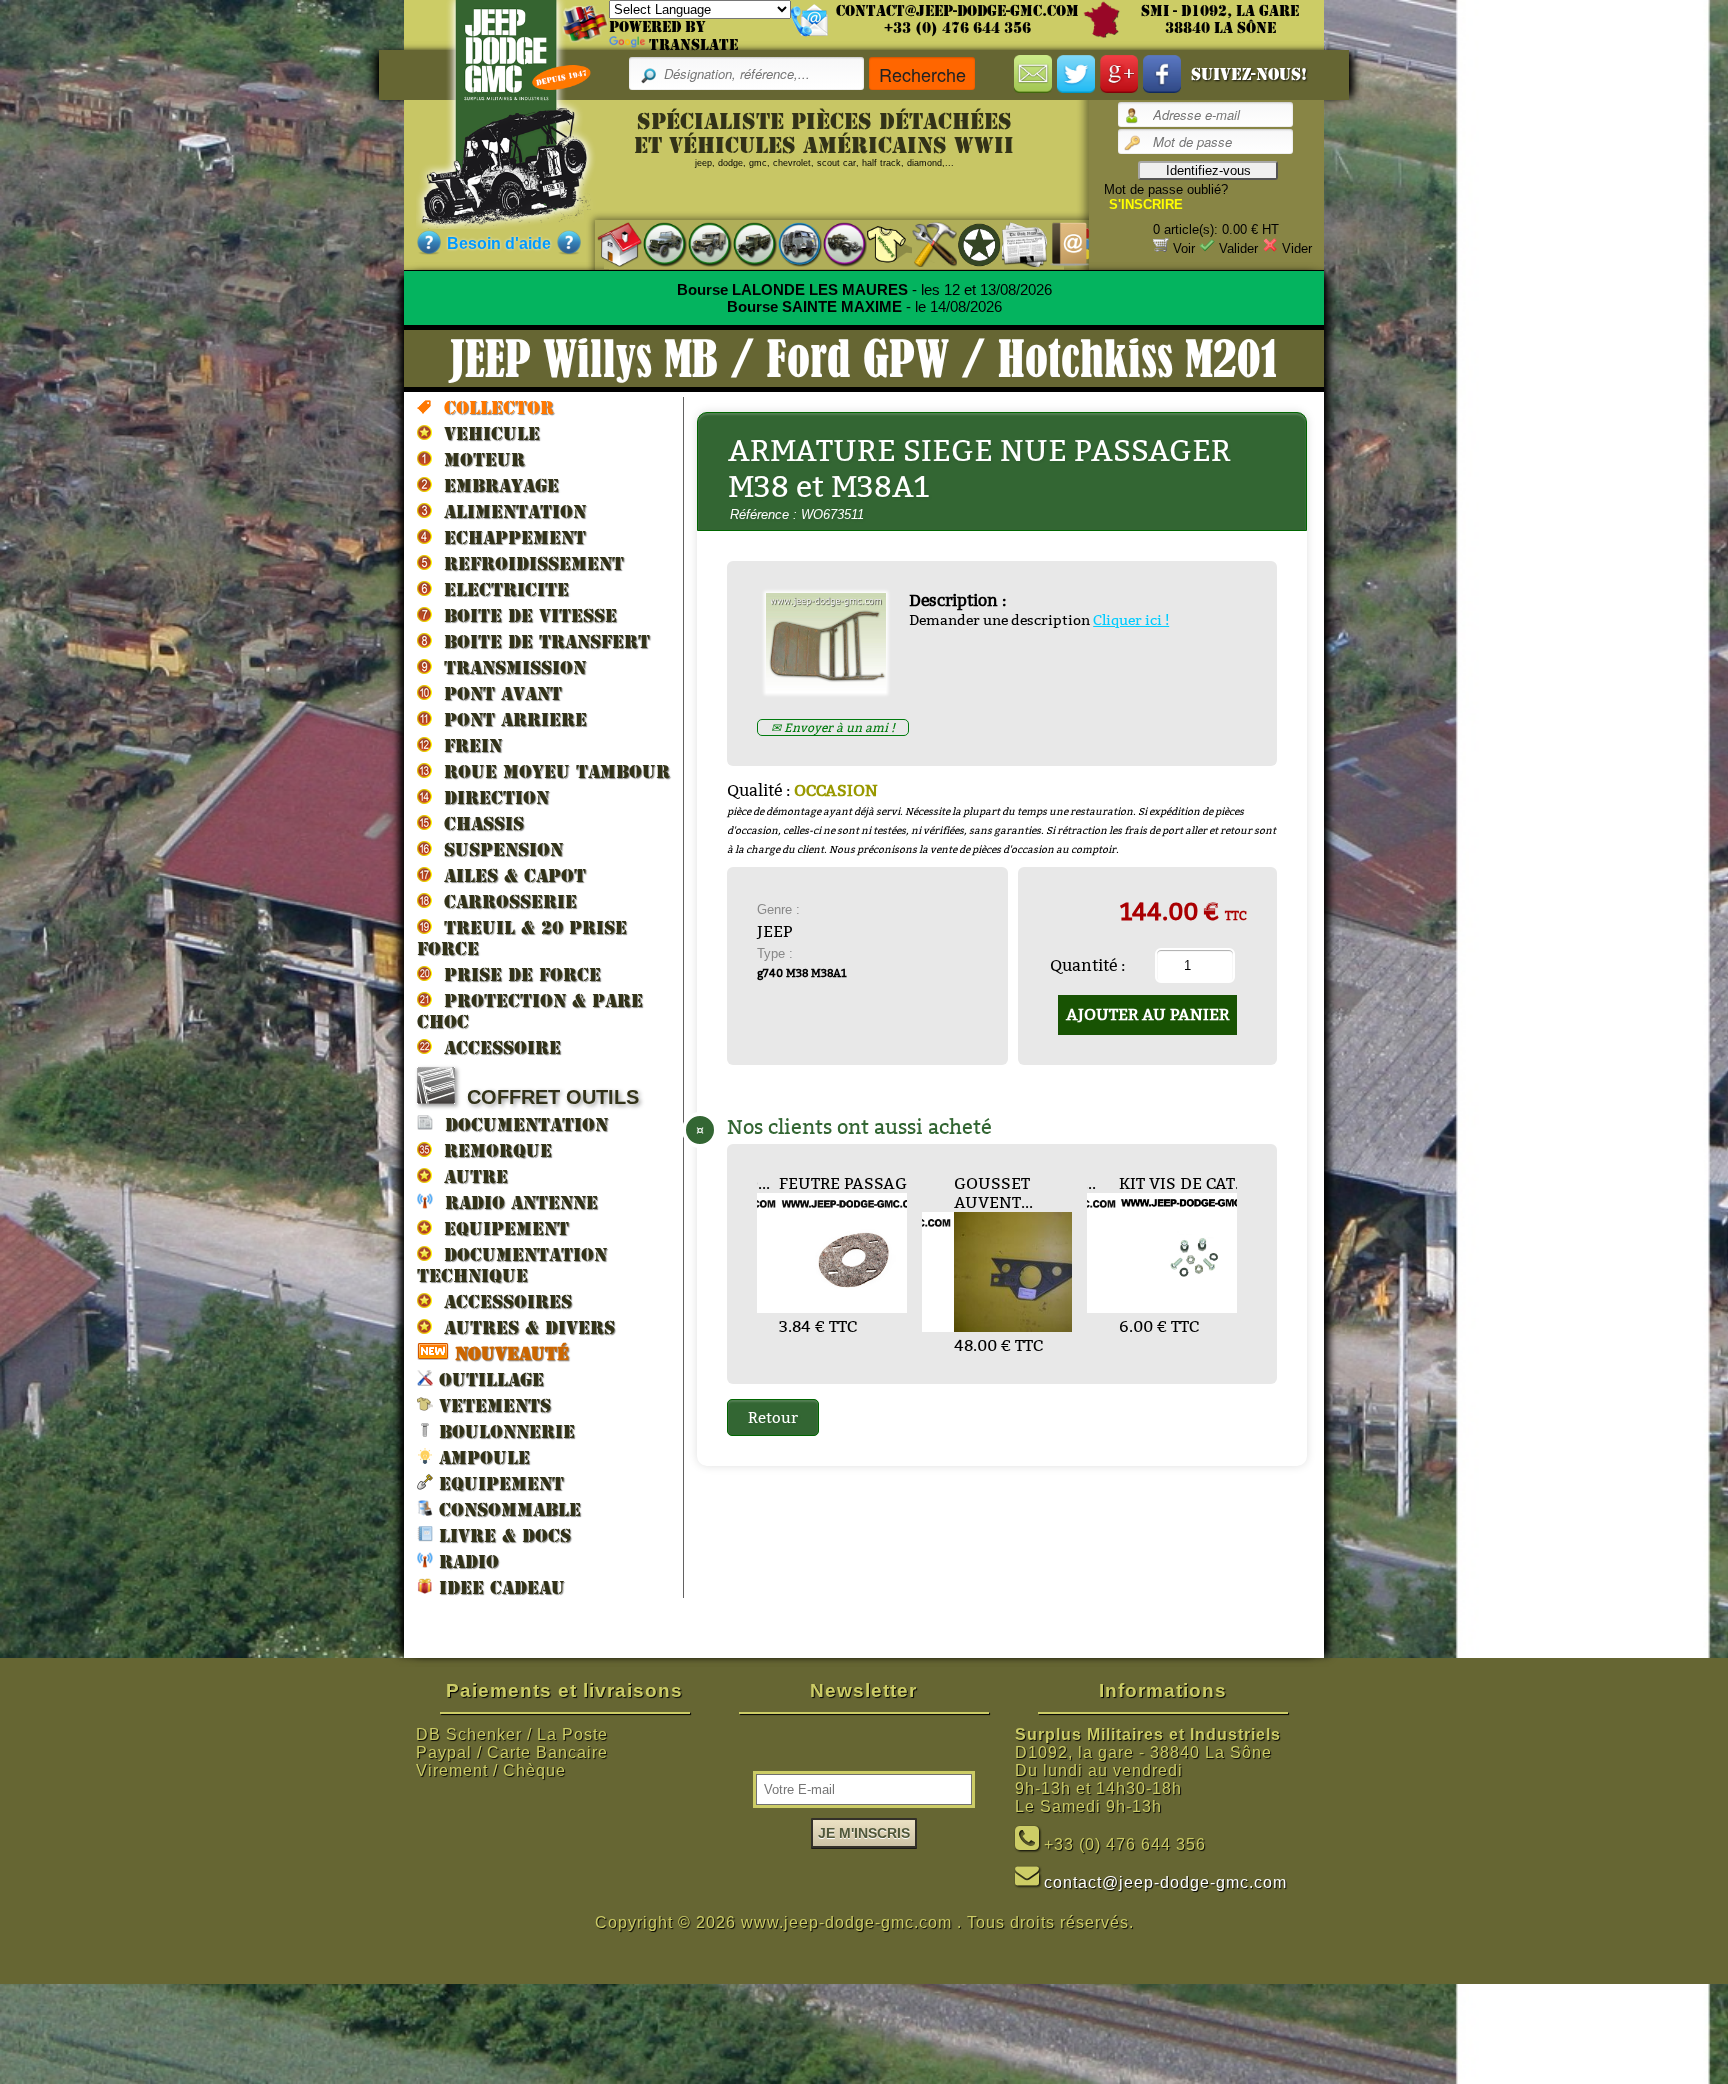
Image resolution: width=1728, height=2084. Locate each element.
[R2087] (789, 243)
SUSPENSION (497, 849)
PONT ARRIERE (509, 719)
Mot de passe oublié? (1166, 189)
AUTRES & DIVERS (523, 1327)
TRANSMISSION (509, 667)
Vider (1297, 248)
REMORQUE (492, 1150)
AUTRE (470, 1176)
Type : (775, 953)
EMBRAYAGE (495, 485)
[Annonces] (1014, 243)
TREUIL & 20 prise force (522, 938)
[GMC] (744, 243)
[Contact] (1059, 243)
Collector (493, 407)
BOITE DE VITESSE (524, 615)
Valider (1238, 248)
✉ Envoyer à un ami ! (833, 727)
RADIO (466, 1561)
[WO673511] (833, 687)
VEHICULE (486, 433)
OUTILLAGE (488, 1379)
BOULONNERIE (504, 1431)
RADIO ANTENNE (515, 1202)
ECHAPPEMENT (509, 537)
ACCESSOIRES (502, 1301)
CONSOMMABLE (507, 1509)
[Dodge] (699, 243)
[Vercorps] (879, 243)
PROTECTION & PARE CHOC (530, 1011)
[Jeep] (654, 243)
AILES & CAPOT (509, 875)
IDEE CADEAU (499, 1587)
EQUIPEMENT (500, 1228)
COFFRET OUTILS (547, 1097)
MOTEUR (478, 459)
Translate (693, 45)
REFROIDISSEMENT (528, 563)
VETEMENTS (492, 1405)
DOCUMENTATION (520, 1124)
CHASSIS (478, 823)
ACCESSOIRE (496, 1047)
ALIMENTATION (509, 511)
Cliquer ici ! (1131, 620)
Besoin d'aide (499, 243)
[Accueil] (609, 243)
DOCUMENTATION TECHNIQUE (512, 1265)
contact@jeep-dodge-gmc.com (957, 11)
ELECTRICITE (500, 589)
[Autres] (834, 243)
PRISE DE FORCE (516, 974)
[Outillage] (924, 243)
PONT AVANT (497, 693)
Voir (1184, 248)
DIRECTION (490, 797)
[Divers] (969, 244)
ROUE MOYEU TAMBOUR (551, 771)
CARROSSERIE (504, 901)
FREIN (467, 745)
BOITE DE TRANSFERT (541, 641)
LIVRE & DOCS (502, 1535)
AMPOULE (481, 1457)
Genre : (778, 909)
